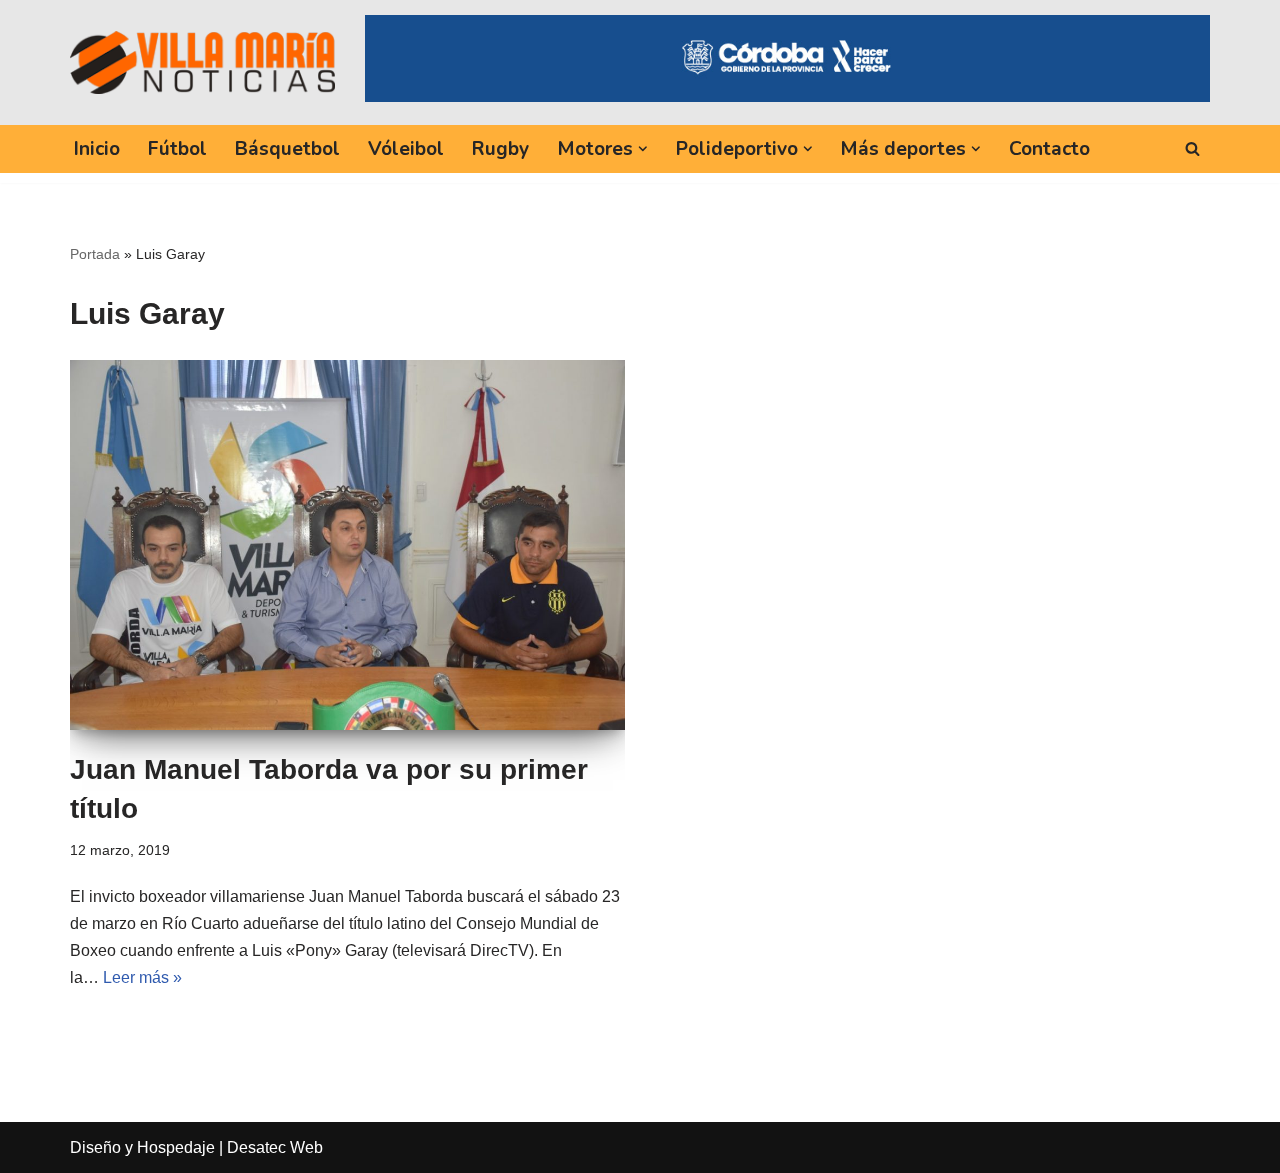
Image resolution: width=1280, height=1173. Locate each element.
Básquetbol (287, 149)
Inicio (97, 149)
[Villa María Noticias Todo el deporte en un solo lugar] (202, 62)
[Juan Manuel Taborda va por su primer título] (347, 545)
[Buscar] (1192, 148)
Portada (95, 254)
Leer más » (142, 977)
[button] (643, 149)
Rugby (500, 149)
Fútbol (177, 149)
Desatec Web (275, 1147)
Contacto (1049, 149)
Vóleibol (406, 149)
